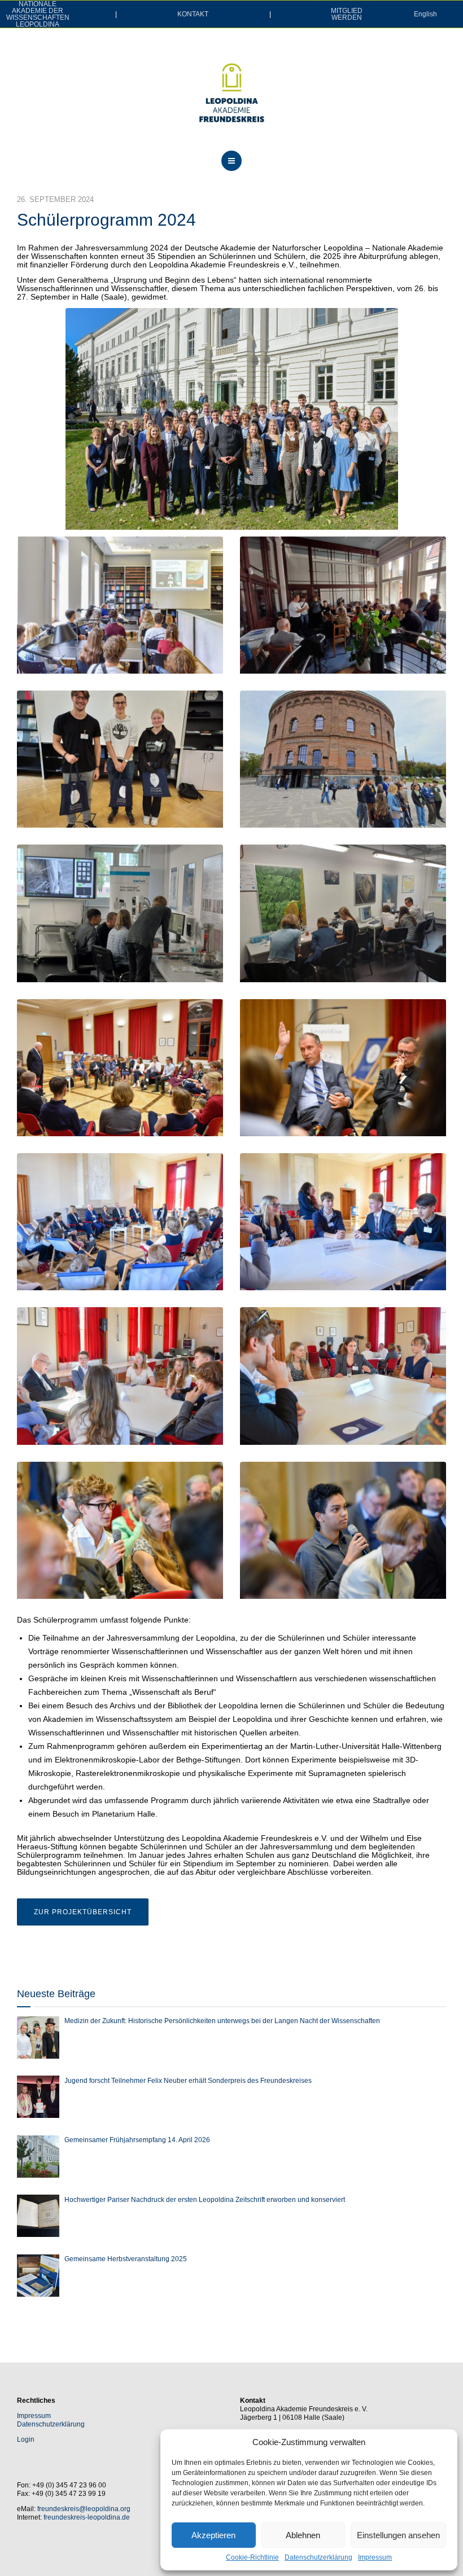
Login (26, 2439)
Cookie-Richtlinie (252, 2557)
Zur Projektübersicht (83, 1912)
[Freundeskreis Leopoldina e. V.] (231, 93)
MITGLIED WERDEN (347, 14)
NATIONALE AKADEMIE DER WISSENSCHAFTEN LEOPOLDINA (38, 14)
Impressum (375, 2557)
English (425, 14)
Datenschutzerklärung (318, 2557)
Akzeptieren (213, 2535)
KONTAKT (193, 14)
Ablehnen (303, 2535)
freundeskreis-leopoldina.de (87, 2517)
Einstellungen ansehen (398, 2535)
